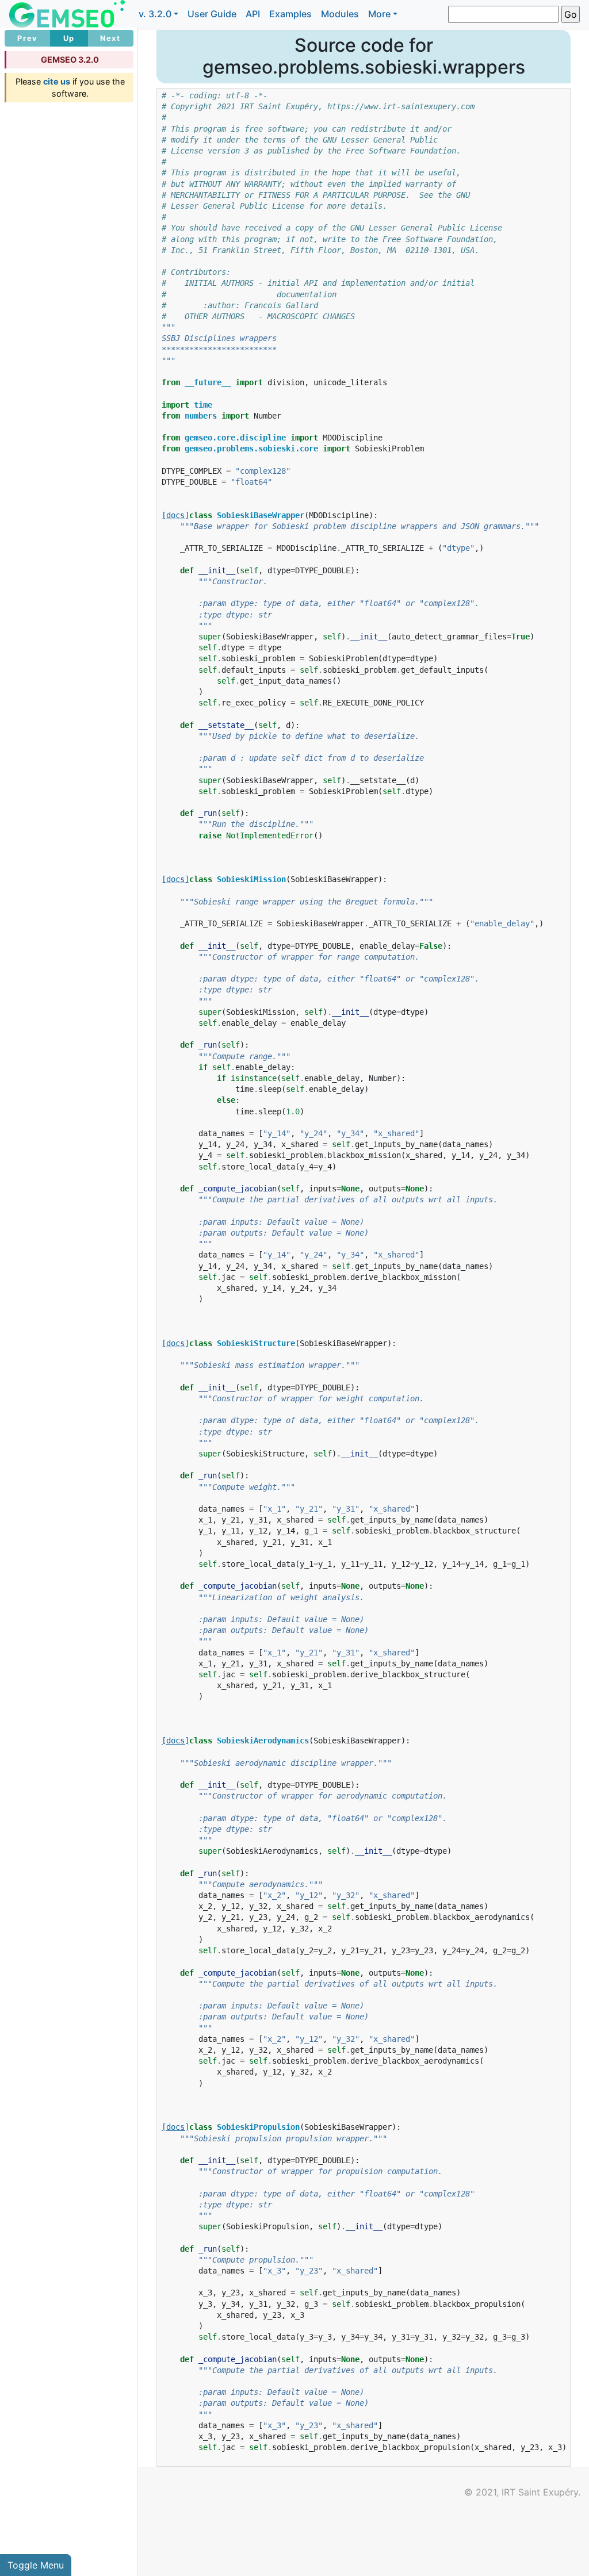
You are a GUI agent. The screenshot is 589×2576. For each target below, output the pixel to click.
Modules (340, 14)
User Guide (212, 14)
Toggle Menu (36, 2565)
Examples (290, 14)
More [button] (379, 14)
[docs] (175, 515)
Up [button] (69, 38)
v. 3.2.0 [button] (155, 14)
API (253, 14)
